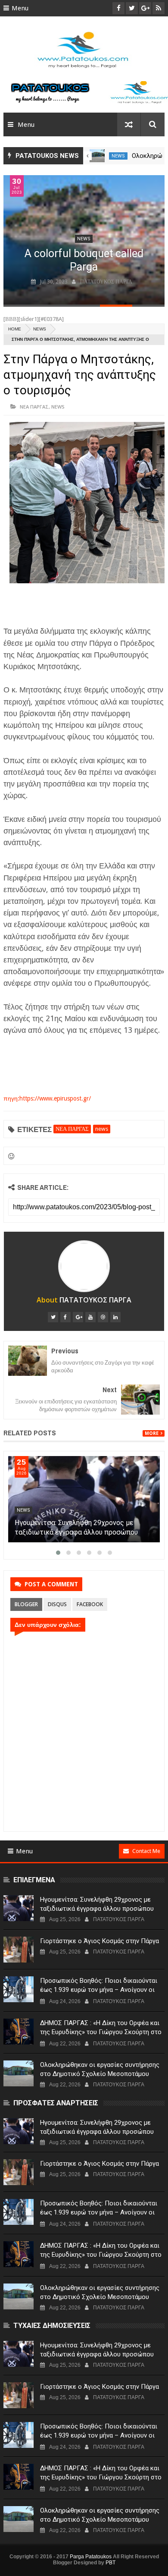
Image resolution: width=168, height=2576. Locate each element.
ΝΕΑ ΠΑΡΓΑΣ (34, 407)
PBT (110, 2563)
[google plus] (78, 1317)
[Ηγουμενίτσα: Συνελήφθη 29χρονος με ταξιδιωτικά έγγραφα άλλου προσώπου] (84, 1499)
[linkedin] (115, 1317)
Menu (20, 8)
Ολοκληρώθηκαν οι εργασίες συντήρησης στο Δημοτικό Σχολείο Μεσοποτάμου (100, 2069)
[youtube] (90, 1317)
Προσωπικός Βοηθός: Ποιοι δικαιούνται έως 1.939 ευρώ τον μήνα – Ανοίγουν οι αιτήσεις (99, 1990)
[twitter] (53, 1317)
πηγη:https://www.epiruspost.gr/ (47, 1098)
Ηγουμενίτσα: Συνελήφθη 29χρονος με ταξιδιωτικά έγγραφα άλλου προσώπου (97, 1904)
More (152, 1433)
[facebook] (65, 1317)
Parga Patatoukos (91, 2557)
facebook (90, 1604)
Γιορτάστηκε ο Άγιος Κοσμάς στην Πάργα (100, 1941)
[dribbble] (103, 1317)
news (118, 156)
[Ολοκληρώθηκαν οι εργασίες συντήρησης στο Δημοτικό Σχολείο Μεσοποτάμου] (97, 156)
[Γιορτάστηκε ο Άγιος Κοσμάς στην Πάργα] (19, 1950)
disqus (57, 1604)
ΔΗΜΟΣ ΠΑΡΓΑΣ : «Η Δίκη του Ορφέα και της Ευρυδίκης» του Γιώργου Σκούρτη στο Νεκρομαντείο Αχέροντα (101, 2032)
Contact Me (146, 1851)
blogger (26, 1604)
